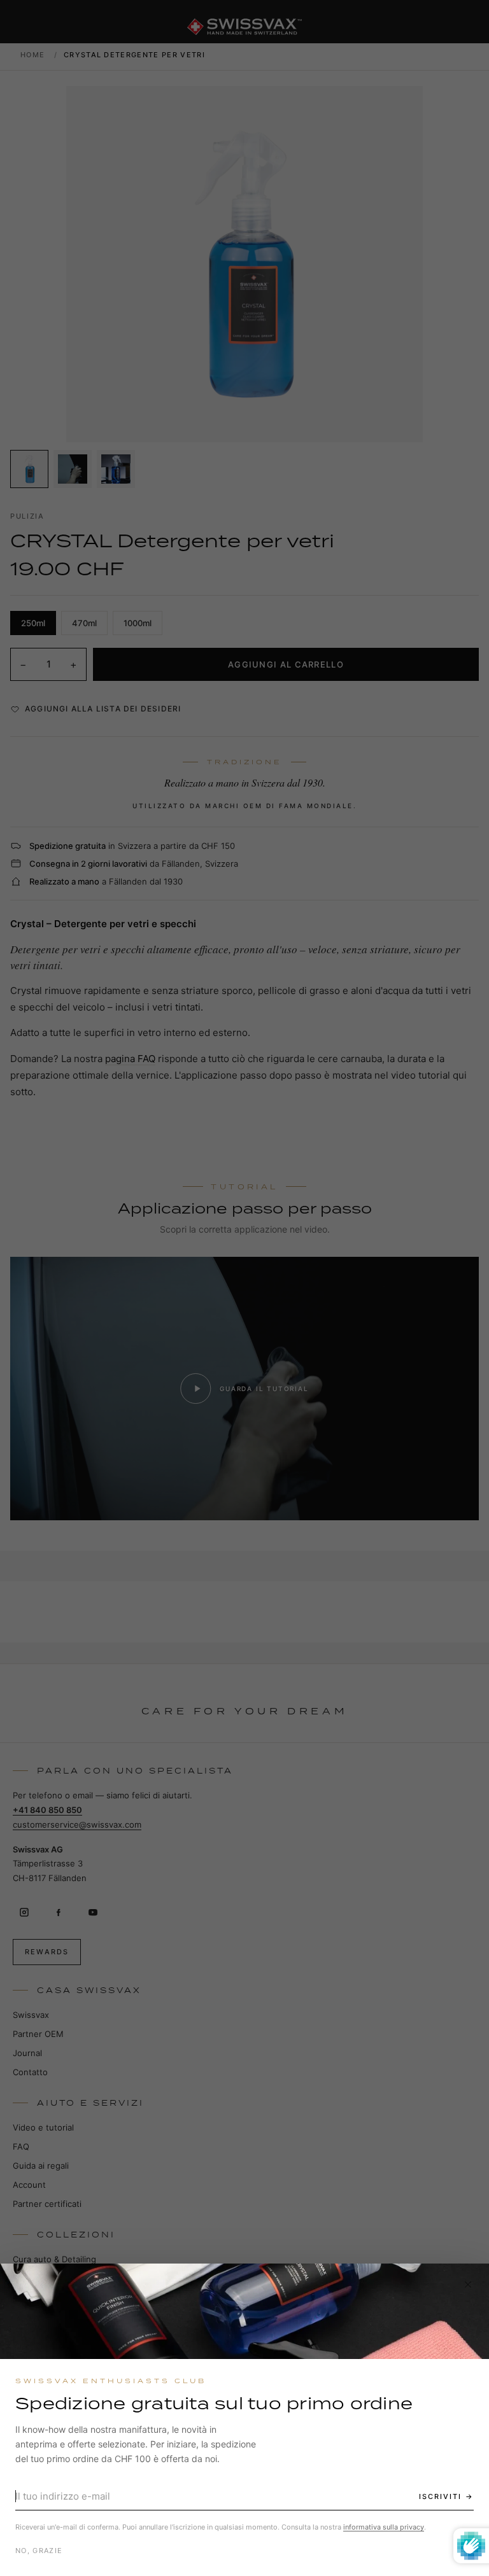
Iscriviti (440, 2496)
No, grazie (39, 2551)
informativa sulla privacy (384, 2527)
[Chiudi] (468, 2285)
